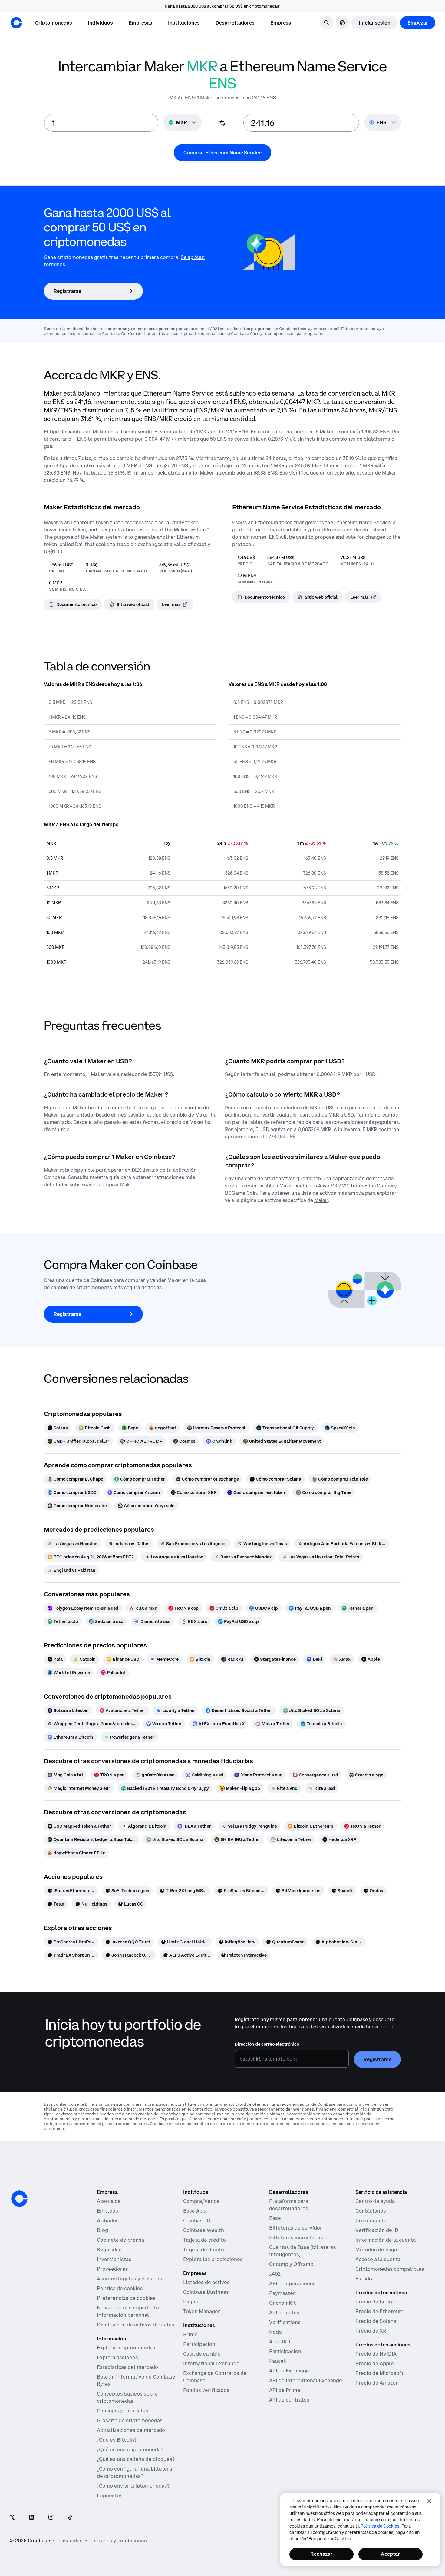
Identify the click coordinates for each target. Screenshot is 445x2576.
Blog (102, 2230)
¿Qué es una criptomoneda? (130, 2449)
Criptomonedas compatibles (390, 2269)
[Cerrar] (429, 2501)
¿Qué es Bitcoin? (117, 2440)
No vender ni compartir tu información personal (128, 2311)
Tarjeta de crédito (204, 2240)
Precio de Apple (375, 2363)
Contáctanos (371, 2211)
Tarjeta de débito (204, 2250)
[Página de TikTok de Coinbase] (70, 2518)
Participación (199, 2344)
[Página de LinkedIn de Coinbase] (31, 2518)
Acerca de (109, 2201)
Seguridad (109, 2250)
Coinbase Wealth (204, 2230)
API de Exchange (289, 2371)
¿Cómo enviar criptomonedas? (133, 2486)
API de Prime (285, 2390)
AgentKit (280, 2342)
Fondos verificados (206, 2390)
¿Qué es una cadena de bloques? (136, 2459)
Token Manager (202, 2311)
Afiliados (108, 2220)
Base (275, 2218)
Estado (364, 2279)
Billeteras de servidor (296, 2228)
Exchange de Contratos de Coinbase (215, 2377)
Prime (190, 2334)
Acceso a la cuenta (378, 2259)
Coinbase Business (206, 2292)
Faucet (277, 2361)
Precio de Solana (376, 2321)
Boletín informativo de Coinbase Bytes (136, 2380)
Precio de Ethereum (379, 2311)
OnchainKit (282, 2303)
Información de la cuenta (386, 2240)
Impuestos (110, 2495)
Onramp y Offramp (291, 2264)
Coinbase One (200, 2220)
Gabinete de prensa (120, 2240)
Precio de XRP (372, 2331)
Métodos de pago (376, 2250)
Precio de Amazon (377, 2383)
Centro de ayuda (375, 2201)
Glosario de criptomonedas (130, 2420)
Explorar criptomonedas (126, 2348)
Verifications (285, 2322)
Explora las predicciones (213, 2259)
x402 (275, 2274)
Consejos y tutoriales (123, 2411)
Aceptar (390, 2554)
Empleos (107, 2211)
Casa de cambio (202, 2354)
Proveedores (112, 2269)
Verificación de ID (377, 2230)
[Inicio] (16, 23)
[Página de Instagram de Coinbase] (51, 2518)
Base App (194, 2211)
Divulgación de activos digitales (136, 2325)
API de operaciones (292, 2283)
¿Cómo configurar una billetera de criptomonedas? (134, 2472)
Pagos (191, 2302)
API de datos (284, 2313)
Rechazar (321, 2554)
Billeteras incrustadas (296, 2237)
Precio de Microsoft (379, 2373)
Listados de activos (206, 2282)
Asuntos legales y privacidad (132, 2279)
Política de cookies (120, 2288)
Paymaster (282, 2293)
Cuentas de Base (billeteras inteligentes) (303, 2251)
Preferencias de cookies (126, 2298)
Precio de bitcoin (376, 2302)
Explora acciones (117, 2357)
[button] (100, 23)
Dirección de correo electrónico (267, 2044)
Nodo (275, 2332)
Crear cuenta (371, 2220)
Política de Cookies (380, 2526)
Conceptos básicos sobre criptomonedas (127, 2397)
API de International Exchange (306, 2380)
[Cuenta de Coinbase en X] (12, 2518)
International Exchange (211, 2363)
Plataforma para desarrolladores (289, 2205)
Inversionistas (114, 2259)
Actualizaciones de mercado (131, 2430)
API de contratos (289, 2400)
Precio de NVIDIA (376, 2354)
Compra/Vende (201, 2201)
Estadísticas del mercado (127, 2367)
